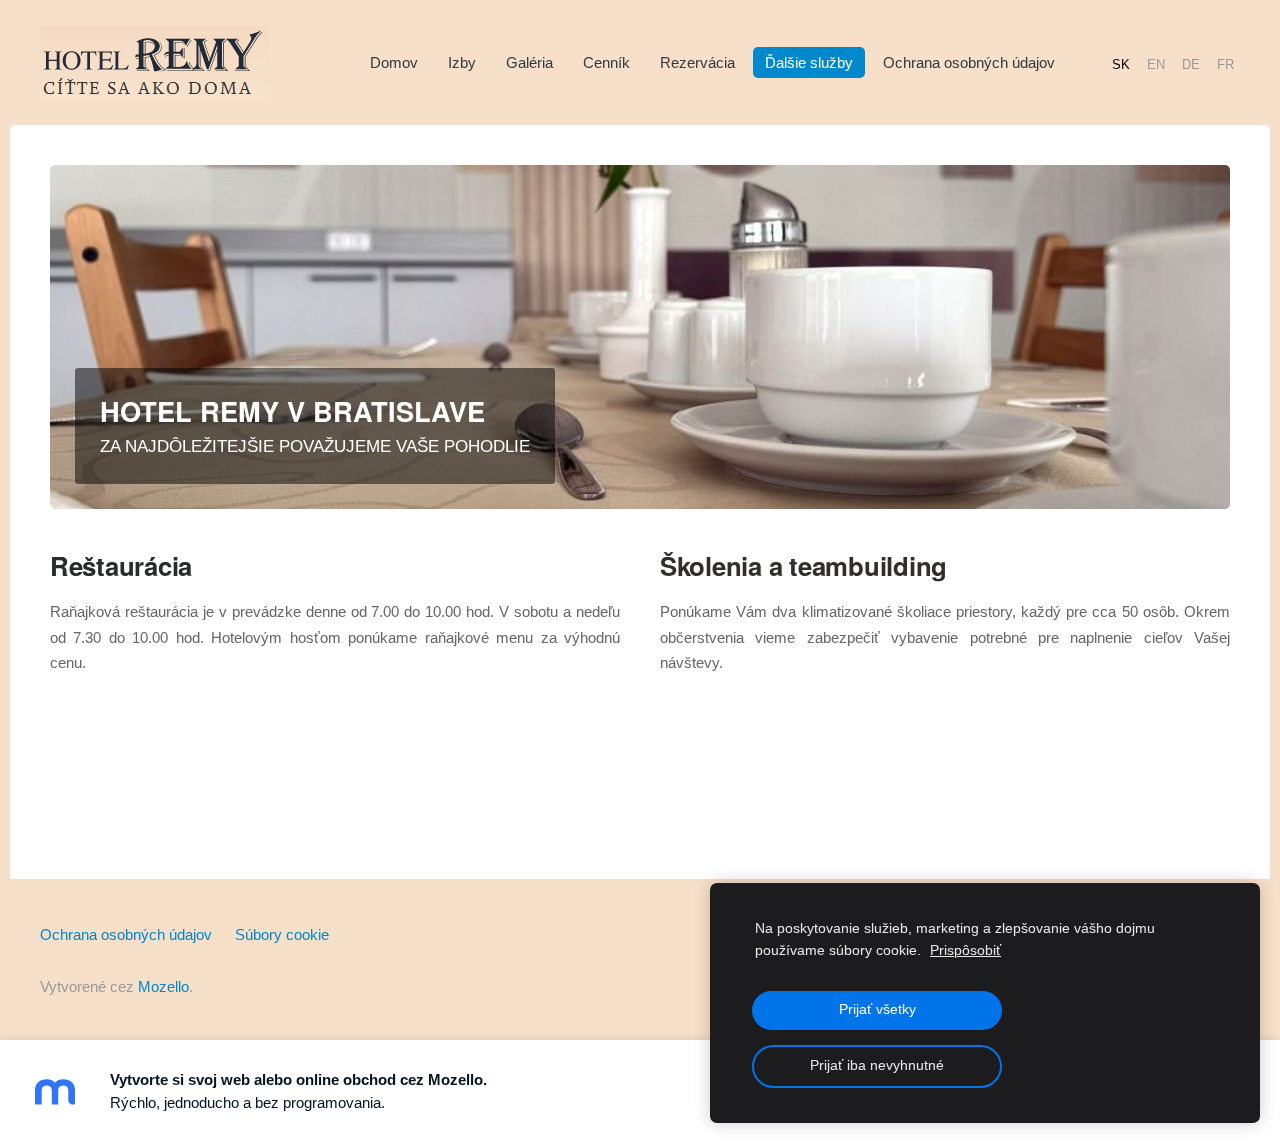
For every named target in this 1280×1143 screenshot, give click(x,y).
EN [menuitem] (1156, 63)
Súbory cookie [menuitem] (282, 934)
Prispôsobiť (965, 950)
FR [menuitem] (1225, 63)
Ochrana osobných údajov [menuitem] (969, 62)
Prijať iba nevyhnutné (877, 1065)
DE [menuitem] (1191, 63)
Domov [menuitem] (394, 62)
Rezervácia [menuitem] (697, 62)
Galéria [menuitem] (529, 62)
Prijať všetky (877, 1009)
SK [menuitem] (1121, 63)
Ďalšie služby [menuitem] (809, 62)
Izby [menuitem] (462, 62)
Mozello (163, 986)
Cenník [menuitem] (606, 62)
